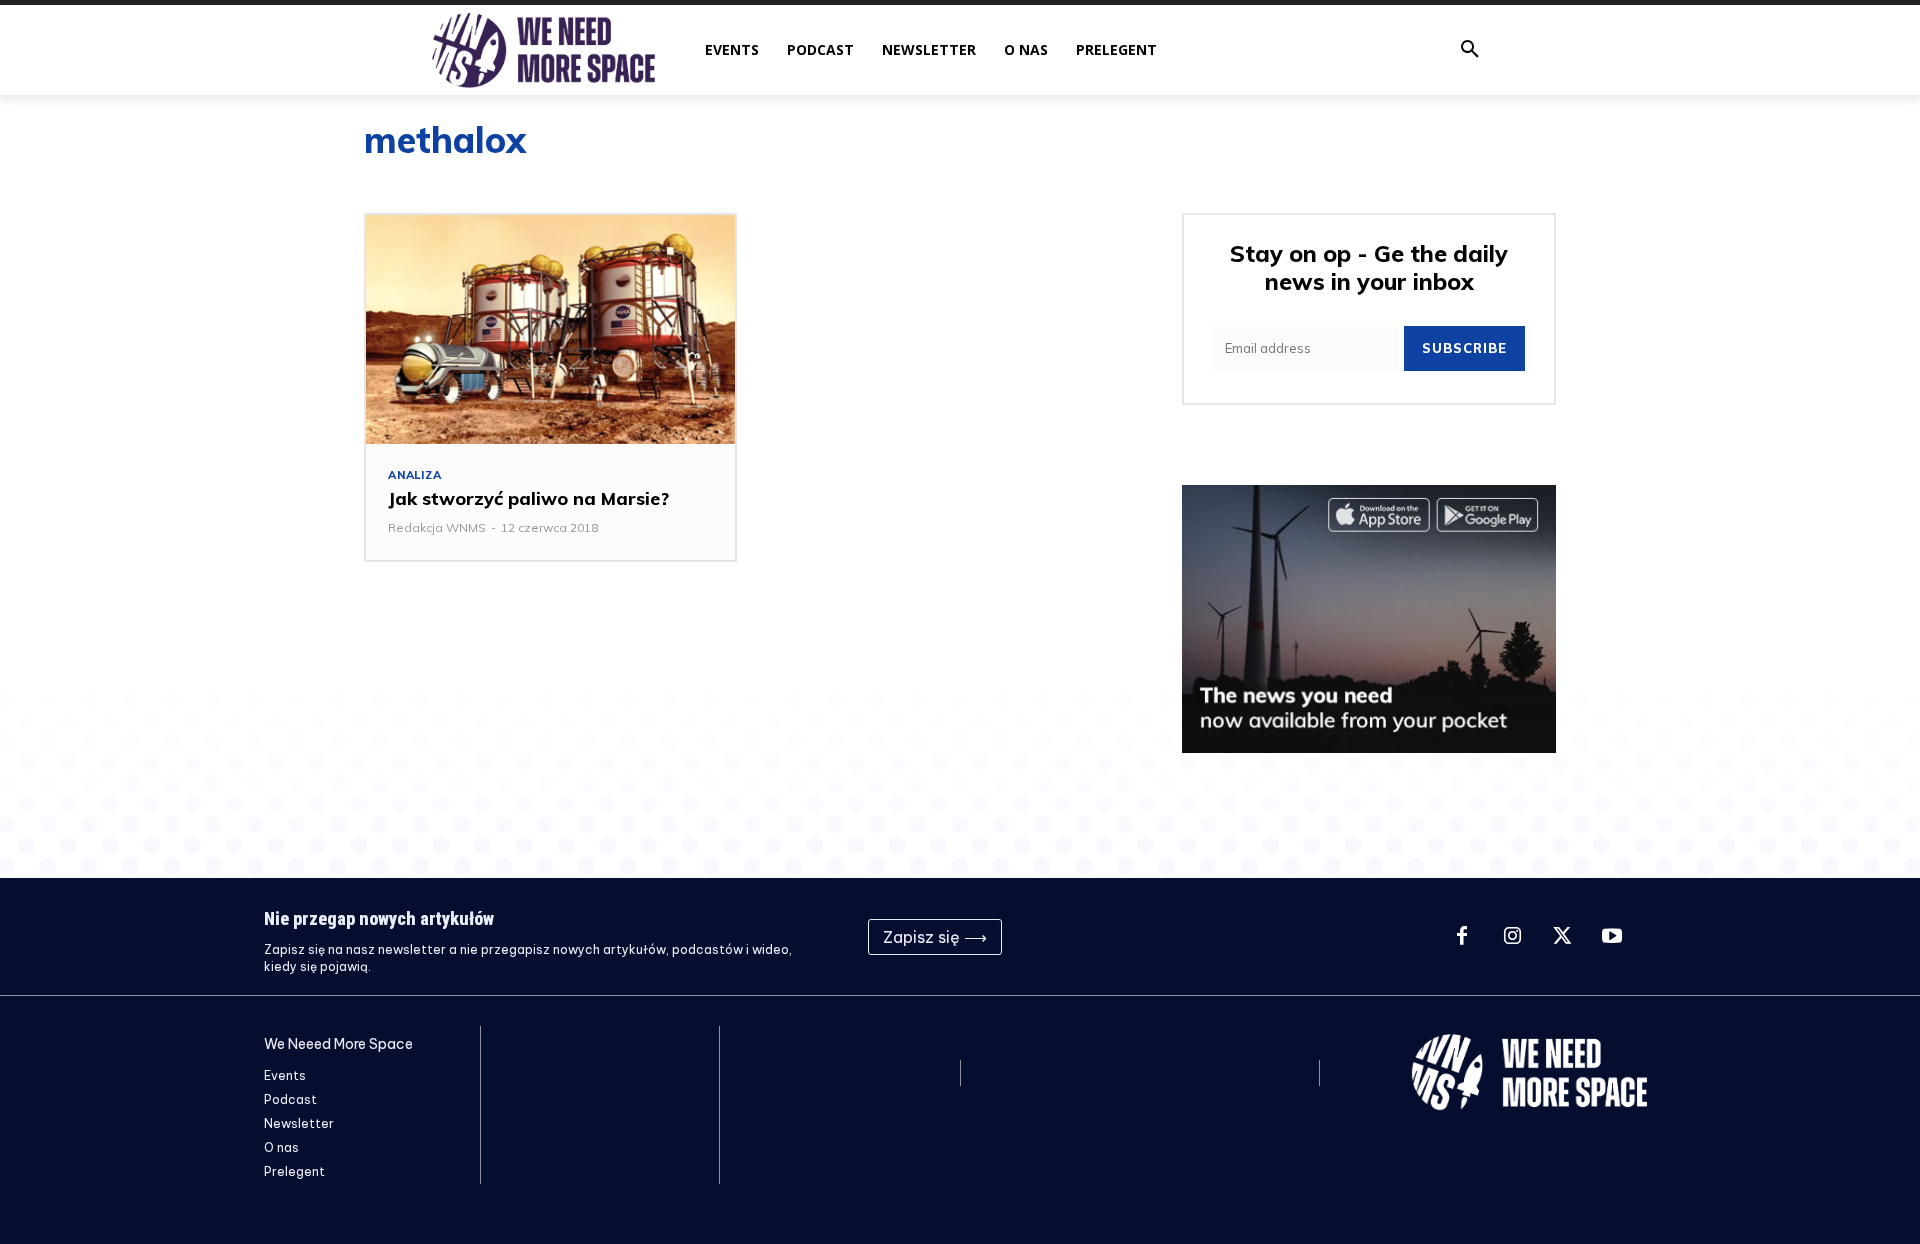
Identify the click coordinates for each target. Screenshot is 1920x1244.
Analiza (415, 475)
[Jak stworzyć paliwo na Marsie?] (550, 329)
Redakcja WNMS (437, 527)
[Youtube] (1612, 937)
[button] (1470, 50)
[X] (1562, 937)
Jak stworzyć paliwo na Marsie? (528, 498)
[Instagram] (1512, 937)
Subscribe (1464, 348)
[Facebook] (1462, 937)
